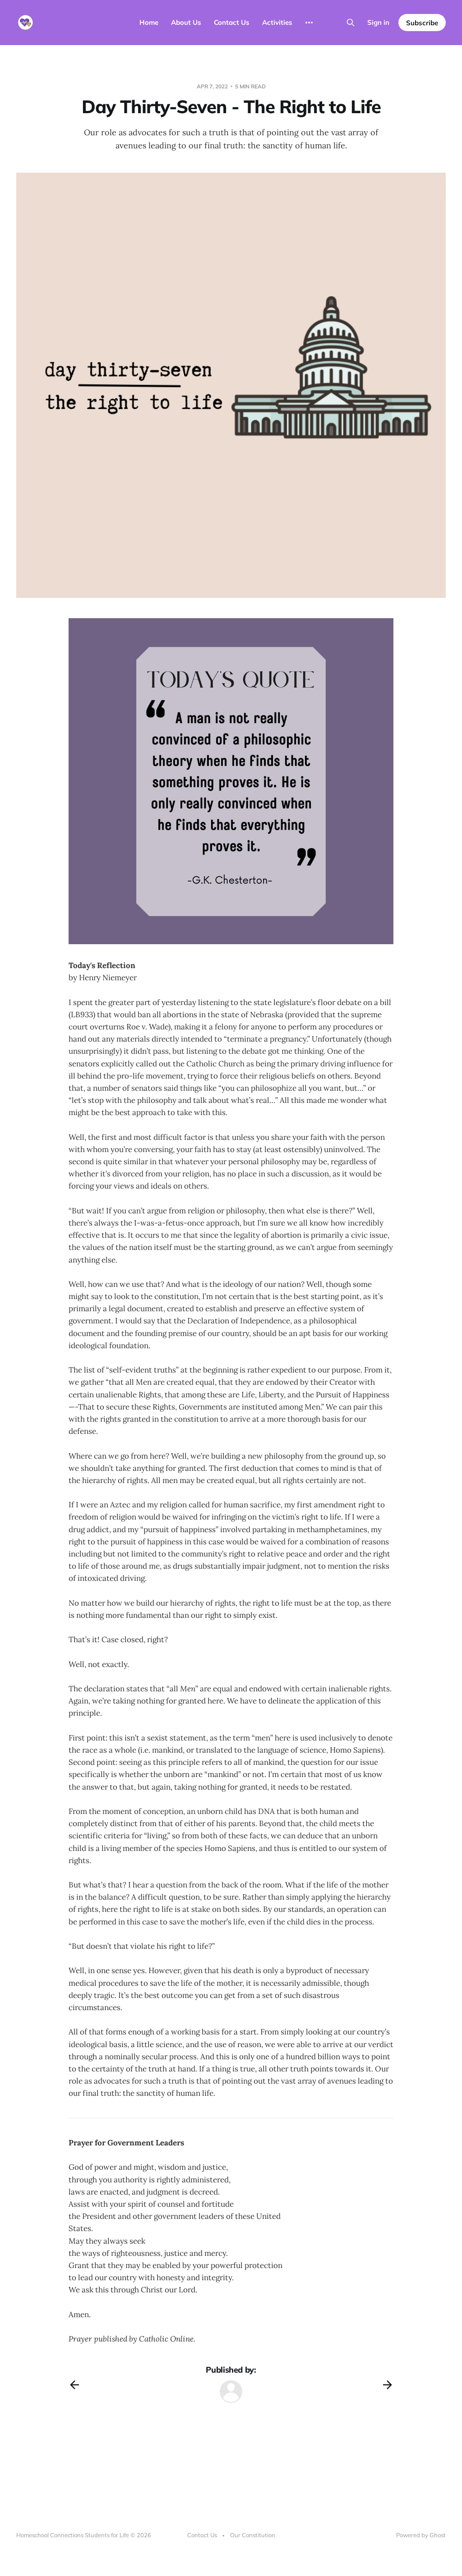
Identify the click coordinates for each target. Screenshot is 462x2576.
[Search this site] (351, 23)
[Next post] (388, 2385)
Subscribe (422, 23)
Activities (277, 22)
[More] (309, 23)
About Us (186, 22)
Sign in (378, 22)
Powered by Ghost (421, 2535)
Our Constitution (253, 2535)
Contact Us (232, 22)
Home (149, 22)
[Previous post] (74, 2385)
